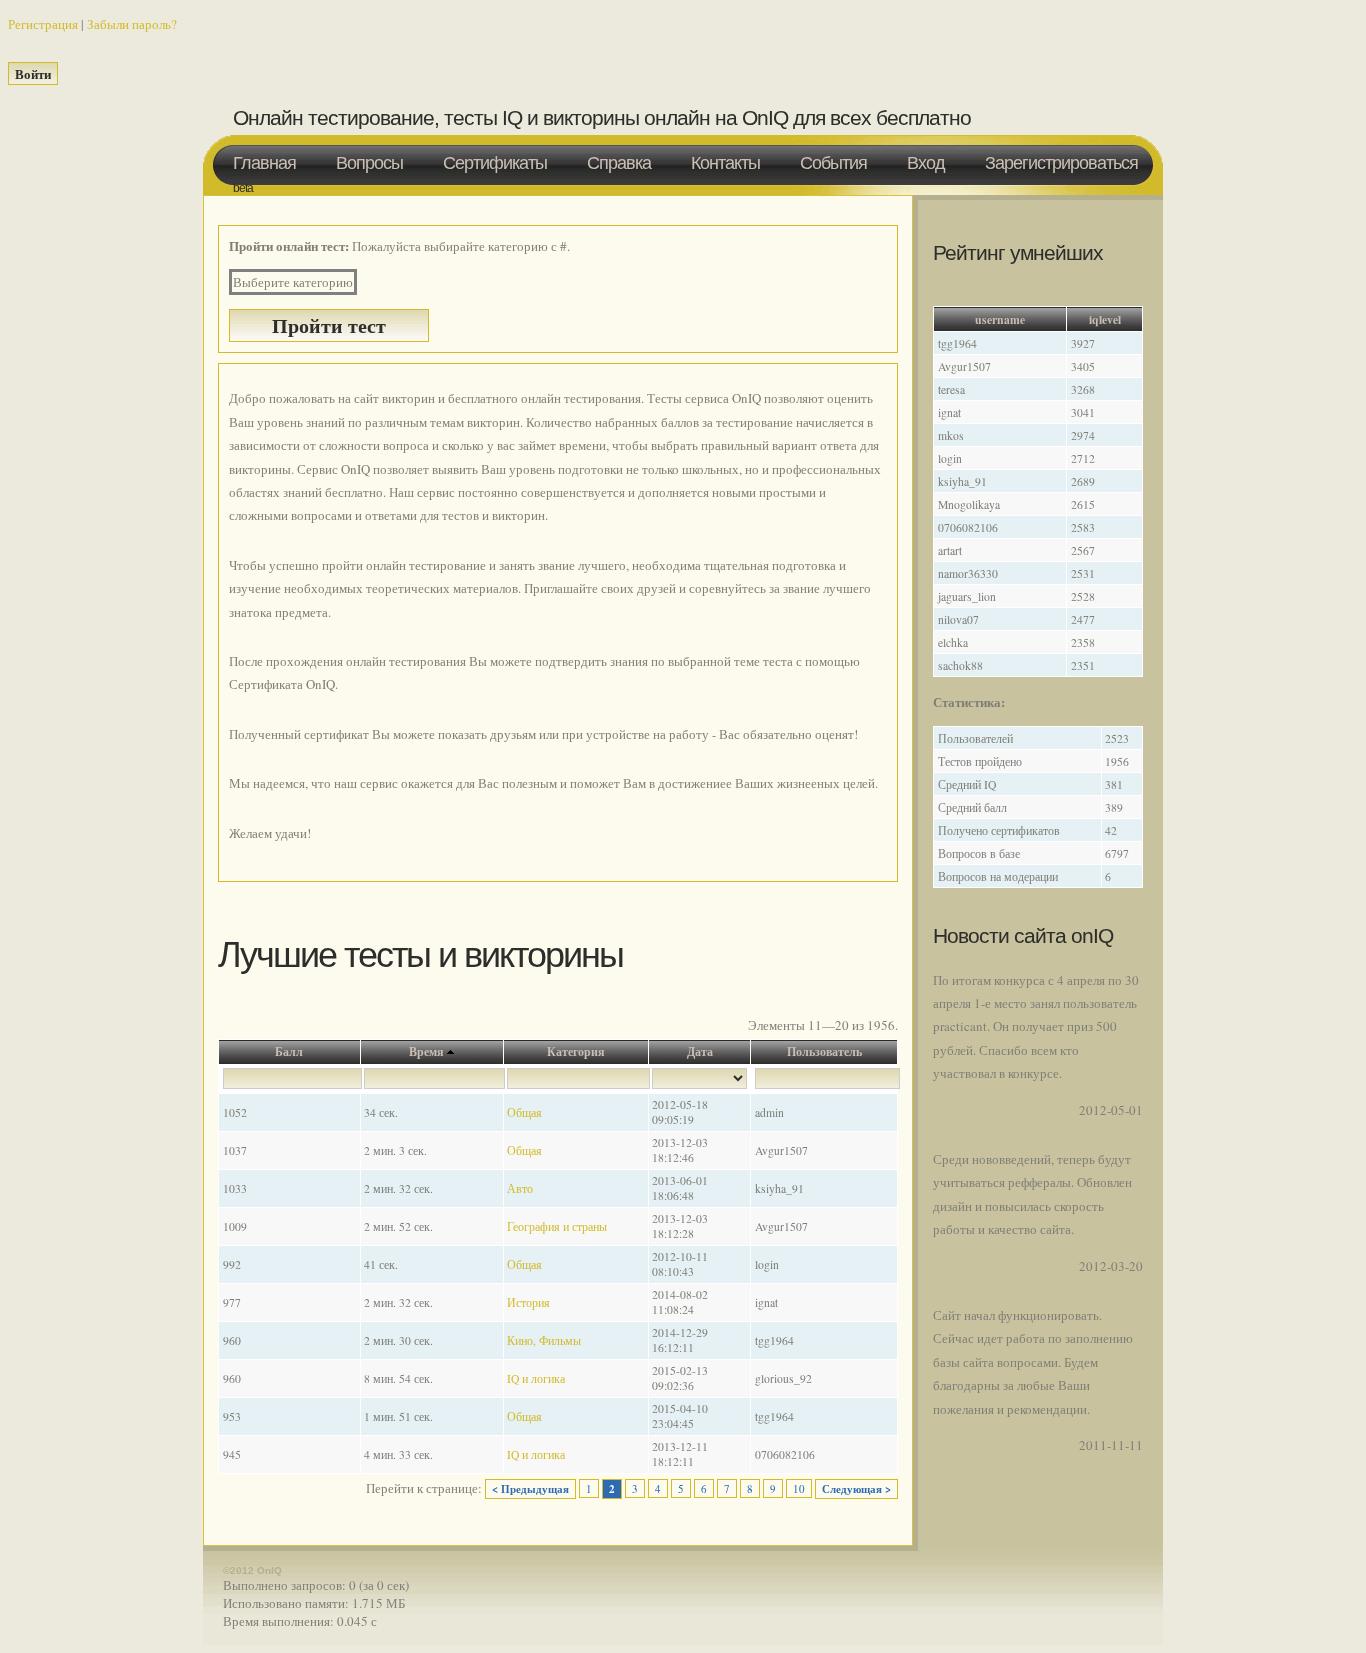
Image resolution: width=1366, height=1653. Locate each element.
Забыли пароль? (132, 24)
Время (426, 1051)
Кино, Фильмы (544, 1340)
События (833, 163)
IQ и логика (536, 1378)
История (528, 1302)
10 (799, 1488)
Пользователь (824, 1051)
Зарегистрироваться (1061, 163)
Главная (264, 163)
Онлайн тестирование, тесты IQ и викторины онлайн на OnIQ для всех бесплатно (602, 117)
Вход (926, 163)
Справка (619, 163)
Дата (700, 1051)
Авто (520, 1188)
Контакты (725, 163)
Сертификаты (495, 163)
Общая (524, 1112)
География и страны (557, 1226)
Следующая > (856, 1489)
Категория (576, 1051)
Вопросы (369, 163)
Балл (289, 1051)
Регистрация (43, 24)
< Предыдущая (530, 1489)
